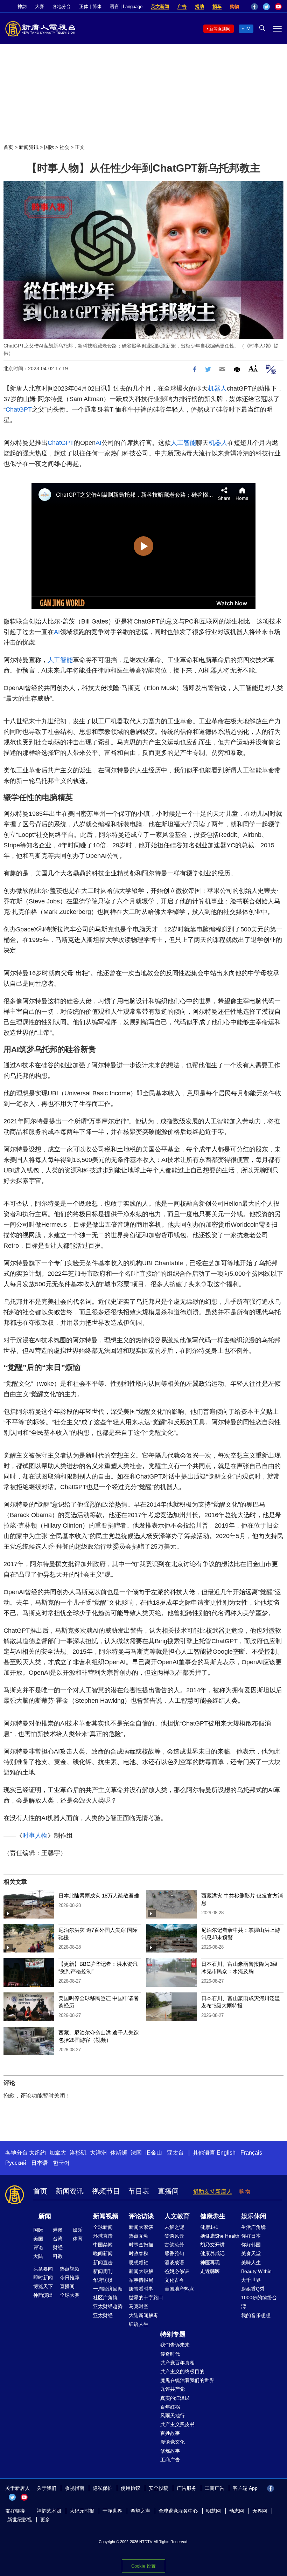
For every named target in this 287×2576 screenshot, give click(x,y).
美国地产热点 (179, 2289)
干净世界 (112, 2511)
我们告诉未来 (175, 2345)
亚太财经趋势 (108, 2306)
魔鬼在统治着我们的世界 (187, 2380)
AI (99, 443)
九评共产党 (173, 2389)
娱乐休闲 (254, 2216)
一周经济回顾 (108, 2289)
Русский (16, 2163)
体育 (78, 2239)
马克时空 (139, 2306)
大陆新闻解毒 (143, 2315)
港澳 (58, 2230)
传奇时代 (170, 2354)
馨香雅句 (174, 2253)
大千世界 (251, 2280)
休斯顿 (119, 2153)
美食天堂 (251, 2253)
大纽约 (37, 2153)
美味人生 (251, 2262)
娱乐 (78, 2230)
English (226, 2153)
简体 (97, 6)
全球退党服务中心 (178, 2511)
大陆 (38, 2256)
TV (247, 29)
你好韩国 (251, 2245)
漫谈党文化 (173, 2442)
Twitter (266, 7)
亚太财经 (103, 2315)
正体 (84, 6)
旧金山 (154, 2153)
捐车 (217, 6)
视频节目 (106, 2191)
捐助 (199, 6)
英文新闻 (160, 6)
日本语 (40, 2163)
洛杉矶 (78, 2153)
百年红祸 (170, 2407)
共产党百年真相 (177, 2363)
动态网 (237, 2511)
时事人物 (35, 1835)
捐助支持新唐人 (212, 2192)
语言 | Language (126, 6)
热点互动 (139, 2236)
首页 (8, 147)
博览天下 (43, 2286)
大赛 (40, 6)
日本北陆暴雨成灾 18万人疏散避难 (99, 1896)
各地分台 (62, 6)
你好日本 (251, 2236)
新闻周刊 (103, 2271)
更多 (45, 2520)
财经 (58, 2247)
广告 (182, 6)
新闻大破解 (141, 2271)
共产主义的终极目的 (182, 2371)
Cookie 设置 (143, 2566)
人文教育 (177, 2216)
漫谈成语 (174, 2262)
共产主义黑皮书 (177, 2424)
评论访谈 (141, 2216)
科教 (58, 2256)
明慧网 (213, 2511)
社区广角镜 (105, 2298)
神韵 (22, 6)
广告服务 (187, 2488)
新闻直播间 (220, 29)
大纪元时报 (82, 2511)
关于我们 (47, 2488)
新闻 (45, 2216)
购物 (234, 6)
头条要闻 (43, 2269)
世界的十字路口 (146, 2298)
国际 (49, 147)
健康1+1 (209, 2227)
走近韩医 (210, 2271)
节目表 (139, 2191)
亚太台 (175, 2153)
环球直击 (103, 2236)
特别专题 (173, 2334)
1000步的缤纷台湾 (259, 2302)
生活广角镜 (253, 2227)
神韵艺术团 (49, 2511)
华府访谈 (103, 2280)
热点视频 (70, 2269)
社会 (64, 147)
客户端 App (245, 2488)
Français (251, 2153)
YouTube (278, 7)
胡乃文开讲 (212, 2245)
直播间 (168, 2191)
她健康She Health (220, 2236)
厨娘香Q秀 (253, 2289)
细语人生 (139, 2324)
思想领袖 (139, 2262)
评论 (38, 2247)
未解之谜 (174, 2227)
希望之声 (140, 2511)
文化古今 (174, 2280)
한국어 (61, 2163)
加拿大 (58, 2153)
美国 (38, 2239)
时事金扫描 (141, 2245)
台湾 (58, 2239)
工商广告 (170, 2460)
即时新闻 (43, 2278)
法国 (136, 2153)
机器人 (217, 388)
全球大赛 (70, 2295)
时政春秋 (139, 2253)
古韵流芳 (174, 2245)
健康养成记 (212, 2253)
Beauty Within (256, 2271)
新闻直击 (103, 2262)
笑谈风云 (174, 2236)
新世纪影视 (20, 2520)
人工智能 (183, 443)
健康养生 (213, 2216)
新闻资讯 (29, 147)
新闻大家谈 (141, 2227)
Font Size (253, 368)
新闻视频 (106, 2216)
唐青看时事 (141, 2289)
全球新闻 (103, 2227)
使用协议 (131, 2488)
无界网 (260, 2511)
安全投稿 (159, 2488)
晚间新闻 (103, 2253)
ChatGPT (19, 409)
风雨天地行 (173, 2416)
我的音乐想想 (256, 2315)
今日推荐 (70, 2278)
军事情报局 (141, 2280)
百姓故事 (170, 2433)
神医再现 (210, 2262)
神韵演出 (43, 2295)
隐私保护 (103, 2488)
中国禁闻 (103, 2245)
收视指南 (75, 2488)
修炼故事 (170, 2451)
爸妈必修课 (177, 2271)
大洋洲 (98, 2153)
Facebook (254, 7)
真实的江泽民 (175, 2398)
